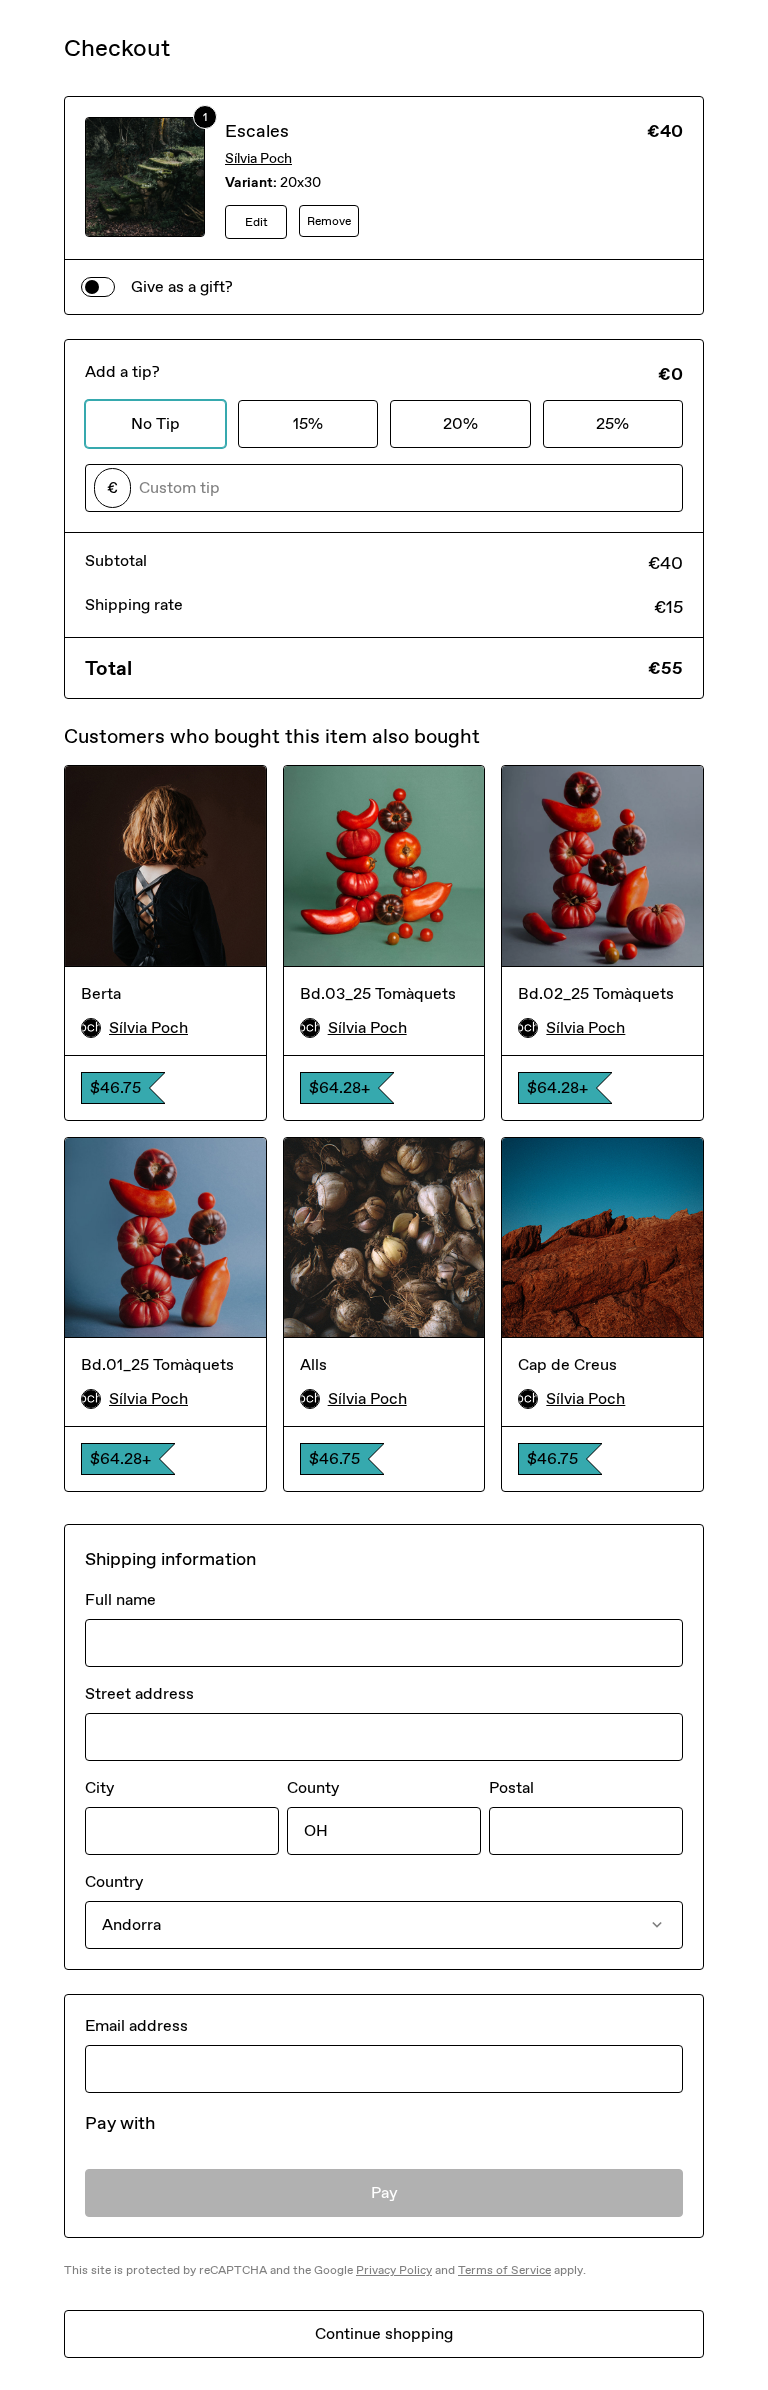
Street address (139, 1693)
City (99, 1787)
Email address (136, 2025)
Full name (120, 1599)
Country (114, 1881)
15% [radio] (308, 423)
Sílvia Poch (258, 158)
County (313, 1787)
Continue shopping (384, 2333)
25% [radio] (612, 423)
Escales (257, 131)
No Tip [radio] (155, 423)
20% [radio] (460, 423)
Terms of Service (504, 2270)
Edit (256, 222)
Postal (511, 1787)
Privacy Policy (394, 2270)
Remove (329, 221)
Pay (384, 2192)
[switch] (98, 287)
